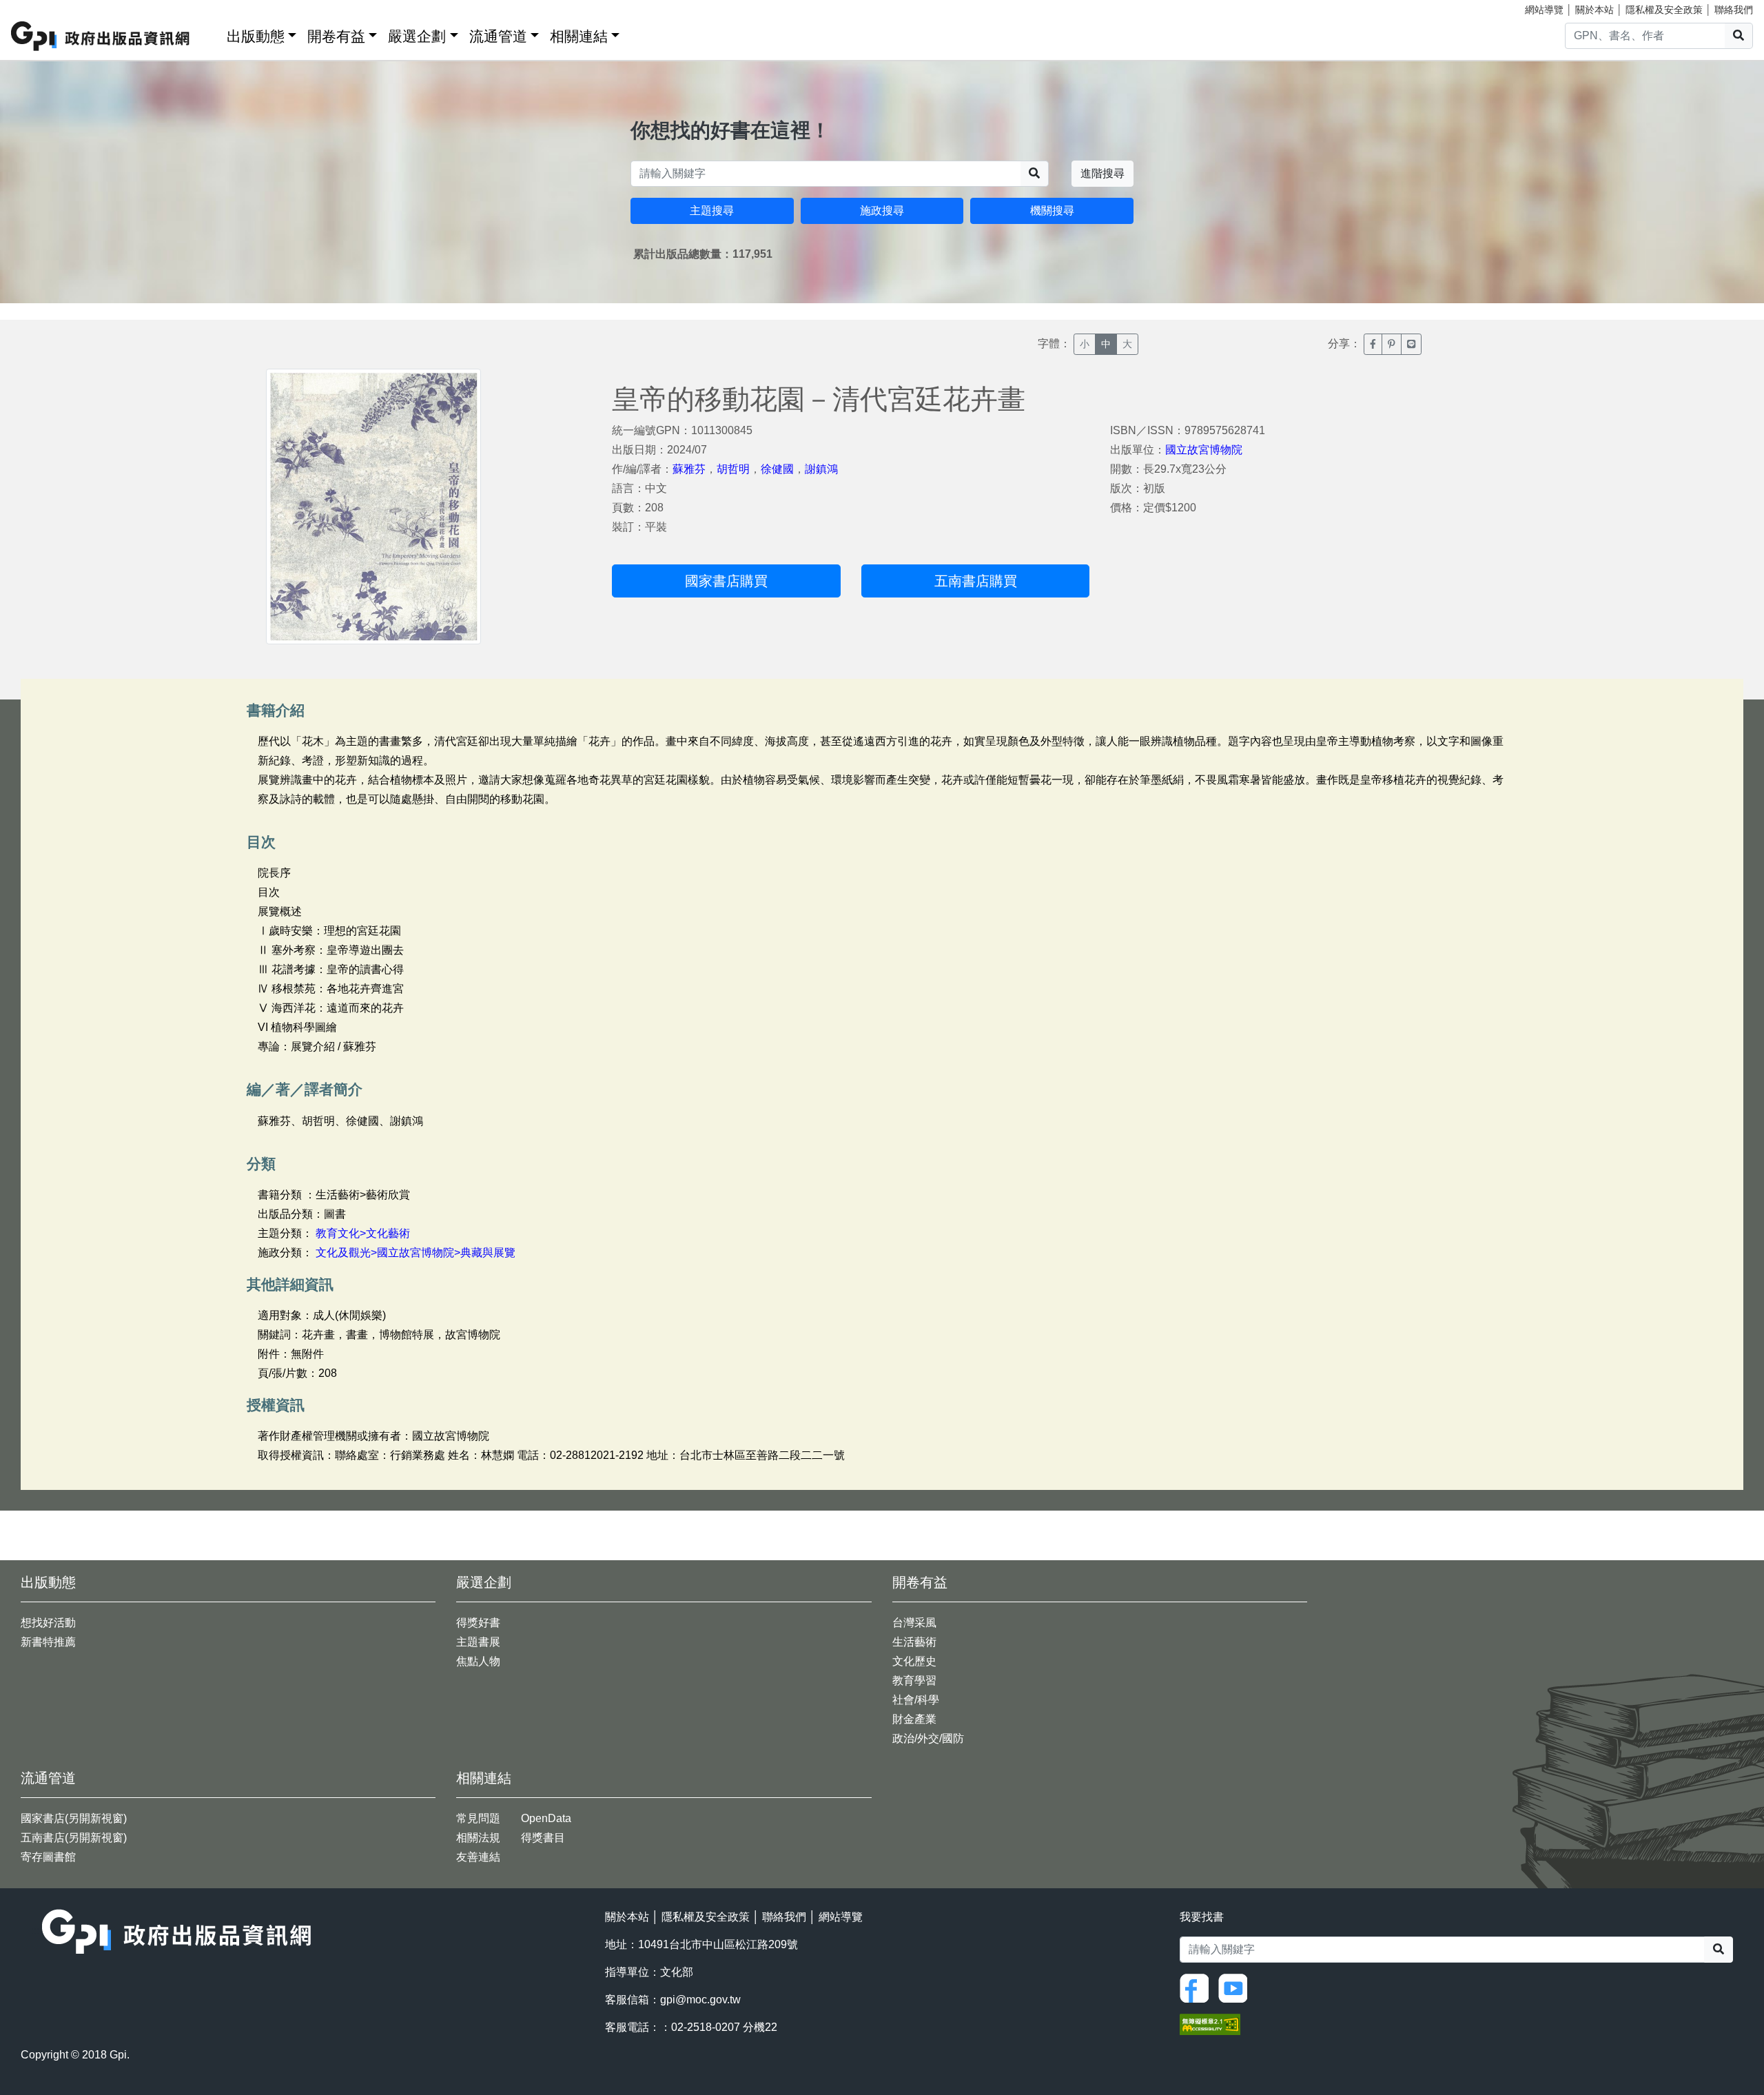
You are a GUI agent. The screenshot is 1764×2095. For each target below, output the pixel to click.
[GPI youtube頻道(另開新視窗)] (1236, 1987)
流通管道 (498, 36)
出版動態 (256, 36)
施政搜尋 (882, 211)
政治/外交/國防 (928, 1738)
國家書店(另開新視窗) (74, 1818)
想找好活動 (48, 1623)
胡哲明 (733, 469)
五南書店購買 (976, 581)
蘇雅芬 (689, 469)
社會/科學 (916, 1700)
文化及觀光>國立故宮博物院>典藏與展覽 (416, 1253)
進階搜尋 (1102, 173)
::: (212, 33)
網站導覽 (1544, 10)
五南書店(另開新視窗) (74, 1838)
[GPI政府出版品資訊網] (101, 36)
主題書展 (478, 1642)
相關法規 (478, 1838)
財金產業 (914, 1719)
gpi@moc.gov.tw (700, 2000)
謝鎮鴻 (821, 469)
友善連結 (478, 1857)
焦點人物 (478, 1661)
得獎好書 (478, 1623)
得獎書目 (543, 1838)
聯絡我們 (1734, 10)
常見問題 (478, 1818)
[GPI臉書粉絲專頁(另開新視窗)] (1198, 1987)
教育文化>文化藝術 (363, 1233)
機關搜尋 (1052, 211)
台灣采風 (914, 1623)
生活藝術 (914, 1642)
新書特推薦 (48, 1642)
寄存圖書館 (48, 1857)
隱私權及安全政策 (1664, 10)
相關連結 (579, 36)
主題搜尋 (712, 211)
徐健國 (777, 469)
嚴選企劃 (417, 36)
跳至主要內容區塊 (39, 7)
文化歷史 (914, 1661)
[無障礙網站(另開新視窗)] (1210, 2024)
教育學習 (914, 1680)
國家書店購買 (726, 581)
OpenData (546, 1818)
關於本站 (1594, 10)
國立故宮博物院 (1204, 450)
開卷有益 (336, 36)
